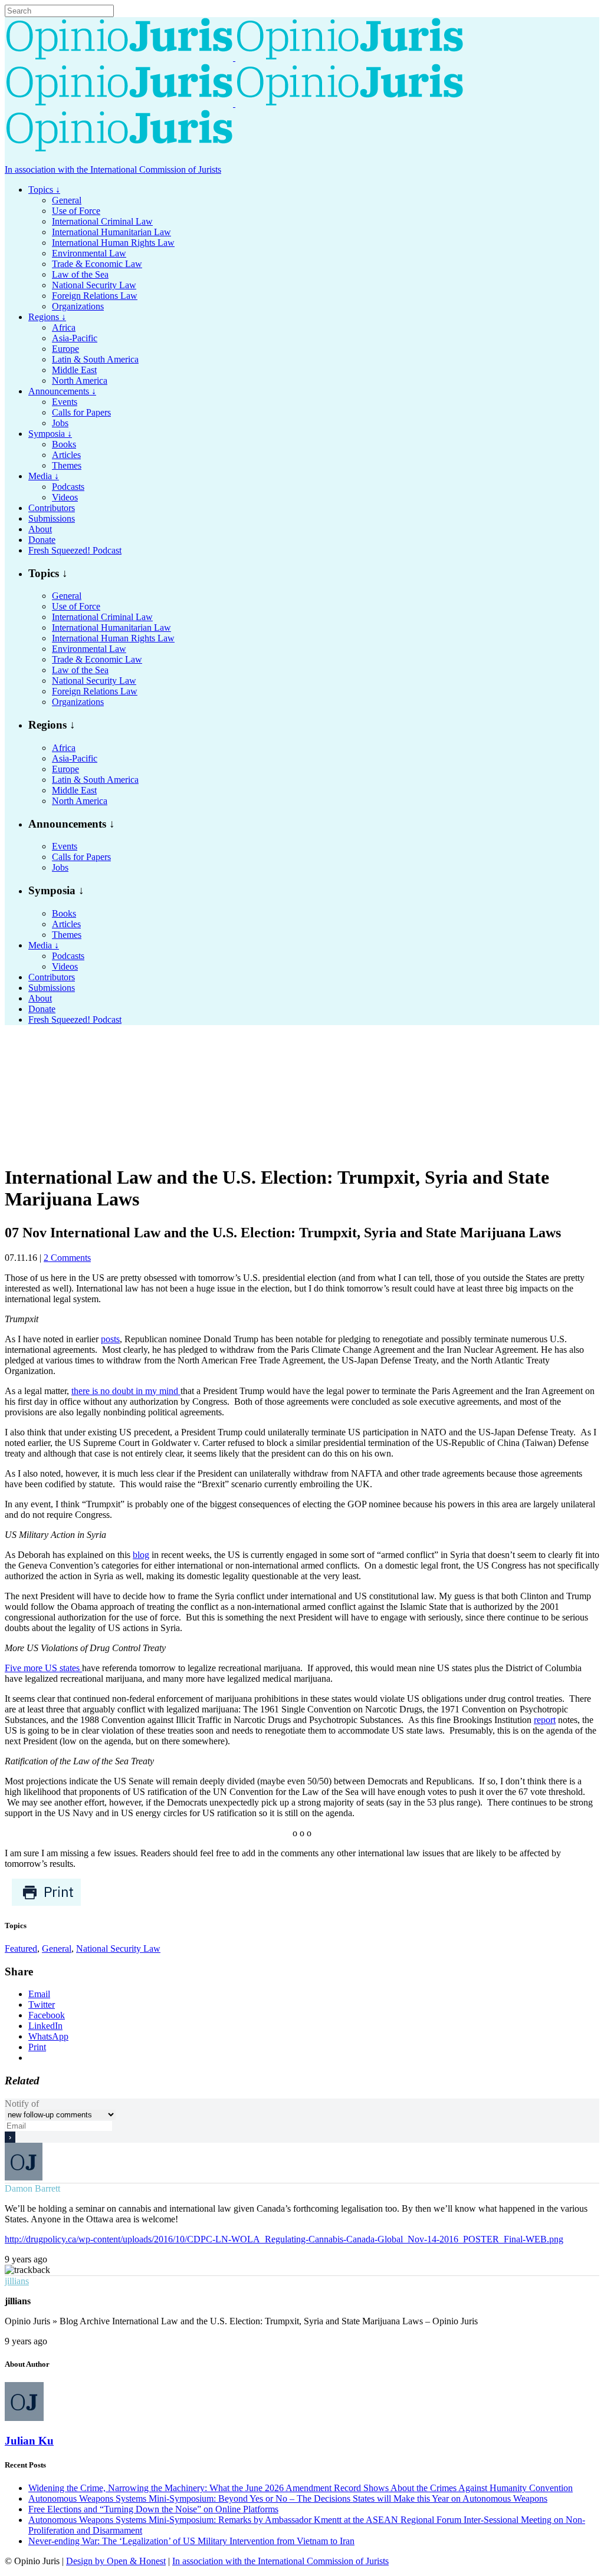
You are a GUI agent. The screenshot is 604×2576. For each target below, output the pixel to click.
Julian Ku (29, 2441)
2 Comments (67, 1258)
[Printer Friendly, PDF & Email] (46, 1903)
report (545, 1720)
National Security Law (118, 1949)
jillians (17, 2281)
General (57, 1949)
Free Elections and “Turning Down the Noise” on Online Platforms (153, 2509)
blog (141, 1555)
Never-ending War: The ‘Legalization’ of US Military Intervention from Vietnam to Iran (191, 2541)
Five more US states (43, 1668)
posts (110, 1339)
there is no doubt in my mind (126, 1391)
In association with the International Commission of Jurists (113, 169)
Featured (21, 1949)
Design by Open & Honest (116, 2561)
